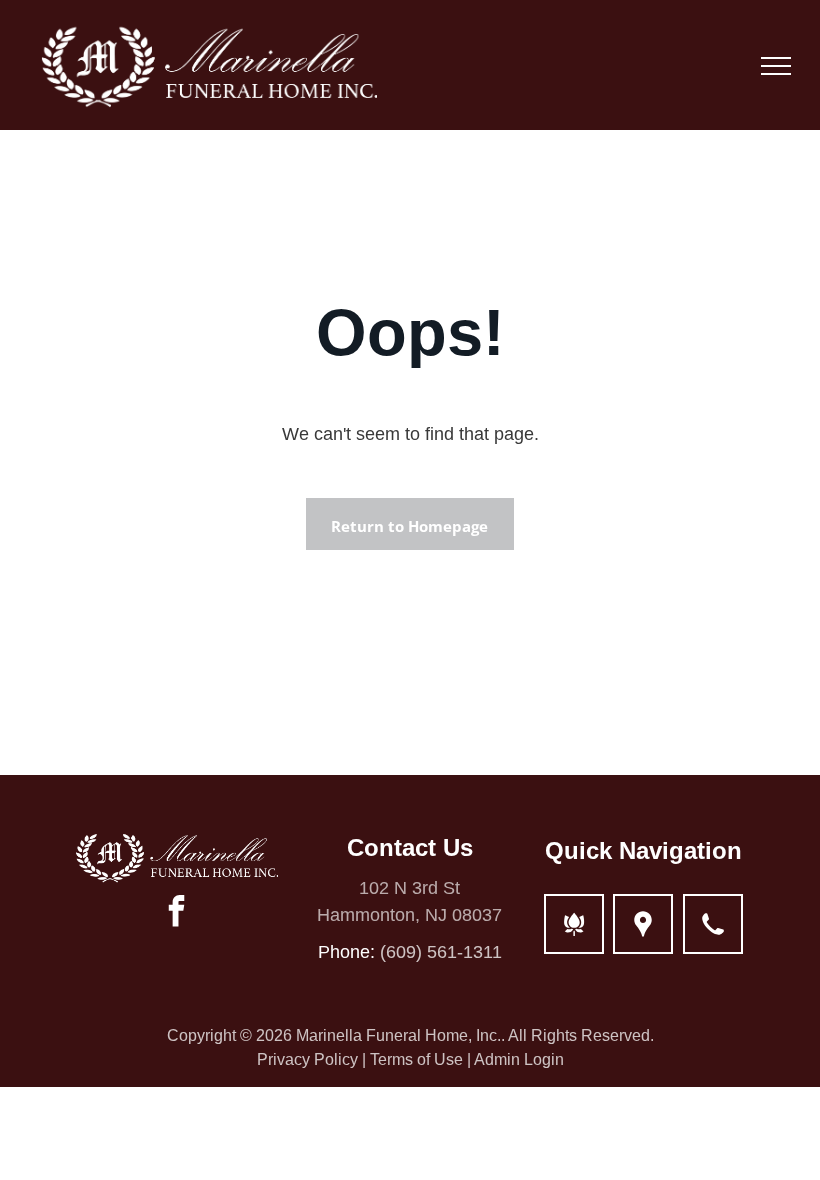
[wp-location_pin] (643, 936)
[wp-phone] (713, 936)
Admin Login (519, 1059)
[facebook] (177, 913)
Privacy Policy (307, 1059)
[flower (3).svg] (574, 936)
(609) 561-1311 (441, 952)
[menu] (776, 66)
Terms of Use (416, 1059)
